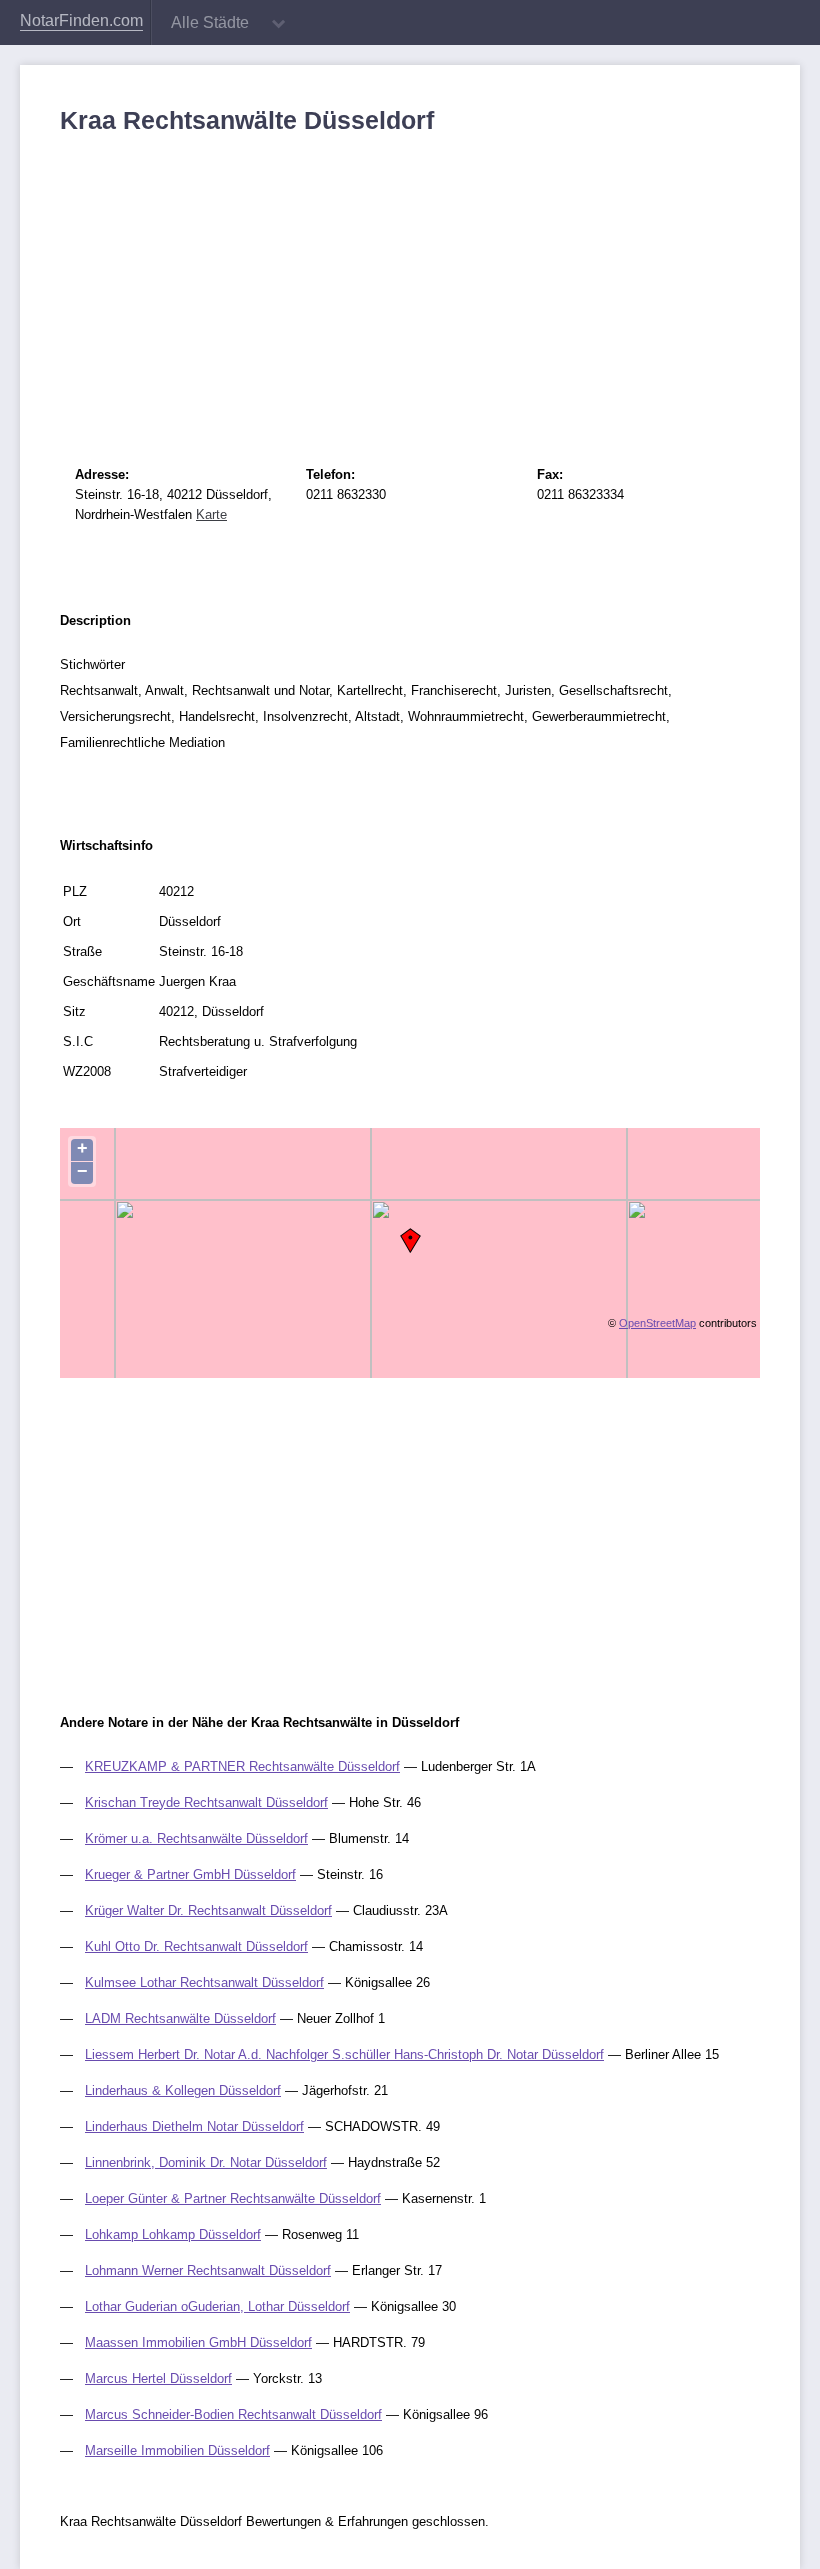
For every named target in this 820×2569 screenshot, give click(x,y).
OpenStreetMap (657, 1323)
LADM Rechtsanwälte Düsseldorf (180, 2018)
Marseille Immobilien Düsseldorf (177, 2450)
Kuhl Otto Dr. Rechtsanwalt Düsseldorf (196, 1946)
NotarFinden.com (81, 20)
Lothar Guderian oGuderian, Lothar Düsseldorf (217, 2306)
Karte (211, 514)
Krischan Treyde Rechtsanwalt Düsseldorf (206, 1802)
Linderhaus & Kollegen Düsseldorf (183, 2090)
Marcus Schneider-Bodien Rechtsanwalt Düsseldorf (233, 2414)
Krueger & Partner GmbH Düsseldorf (190, 1874)
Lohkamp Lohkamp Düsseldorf (173, 2234)
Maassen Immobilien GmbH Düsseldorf (198, 2342)
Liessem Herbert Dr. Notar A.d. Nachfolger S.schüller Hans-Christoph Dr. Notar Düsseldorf (344, 2054)
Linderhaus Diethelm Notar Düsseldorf (194, 2126)
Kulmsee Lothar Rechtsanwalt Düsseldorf (204, 1982)
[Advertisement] (410, 285)
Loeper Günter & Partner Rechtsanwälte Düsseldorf (233, 2198)
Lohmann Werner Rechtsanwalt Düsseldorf (208, 2270)
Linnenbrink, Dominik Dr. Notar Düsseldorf (206, 2162)
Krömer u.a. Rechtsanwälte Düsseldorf (196, 1838)
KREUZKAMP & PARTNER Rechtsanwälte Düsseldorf (242, 1766)
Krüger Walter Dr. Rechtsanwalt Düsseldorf (208, 1910)
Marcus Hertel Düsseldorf (158, 2378)
